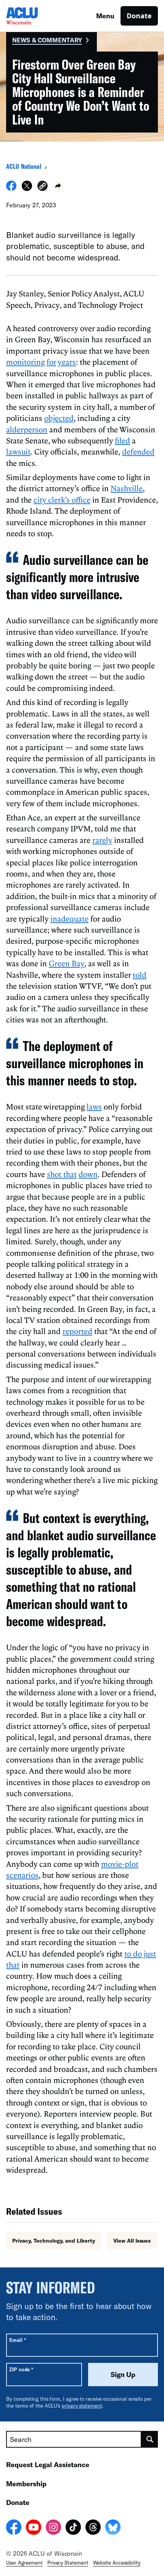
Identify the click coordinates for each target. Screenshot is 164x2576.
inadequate (69, 918)
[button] (43, 187)
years (67, 362)
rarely (102, 840)
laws (94, 1106)
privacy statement (82, 2406)
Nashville (127, 488)
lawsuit (18, 451)
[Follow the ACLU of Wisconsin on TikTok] (73, 2528)
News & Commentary (47, 40)
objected (59, 418)
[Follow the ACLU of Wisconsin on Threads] (93, 2528)
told (140, 975)
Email (17, 2340)
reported (77, 1331)
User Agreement (24, 2563)
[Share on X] (27, 189)
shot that (62, 1174)
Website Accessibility (117, 2563)
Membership (26, 2484)
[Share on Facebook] (11, 189)
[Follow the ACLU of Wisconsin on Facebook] (14, 2528)
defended (138, 451)
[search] (150, 2439)
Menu (105, 16)
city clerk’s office (62, 500)
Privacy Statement (68, 2563)
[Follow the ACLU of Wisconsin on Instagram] (53, 2528)
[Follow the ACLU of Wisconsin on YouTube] (34, 2528)
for (51, 362)
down (88, 1174)
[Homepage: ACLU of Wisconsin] (33, 16)
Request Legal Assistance (48, 2464)
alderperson (27, 429)
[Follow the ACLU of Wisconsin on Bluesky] (113, 2528)
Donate (139, 16)
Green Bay (67, 963)
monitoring (25, 362)
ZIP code (21, 2369)
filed (122, 440)
